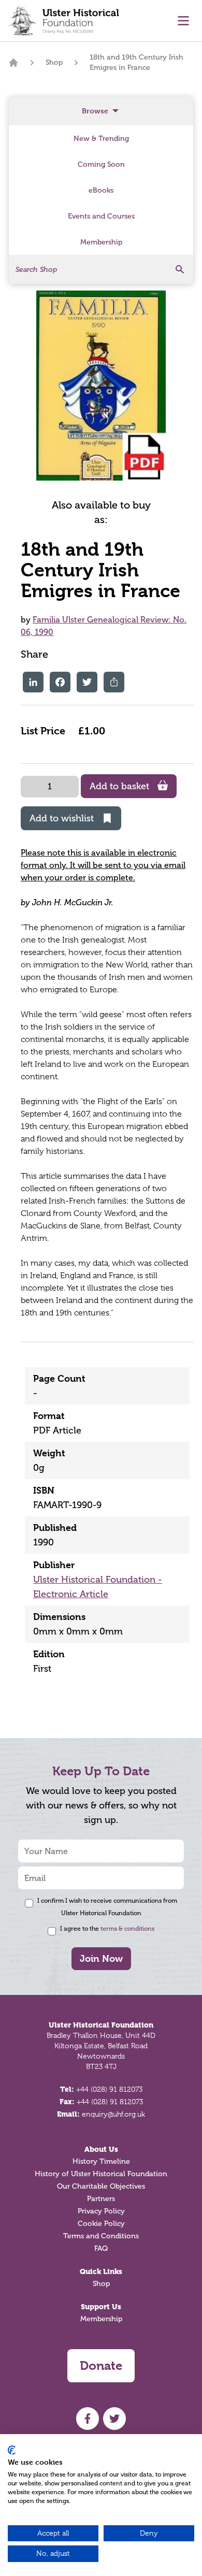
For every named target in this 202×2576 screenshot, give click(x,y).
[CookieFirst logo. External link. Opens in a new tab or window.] (12, 2450)
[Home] (13, 63)
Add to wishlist (62, 818)
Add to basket (119, 786)
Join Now (101, 1958)
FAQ (101, 2248)
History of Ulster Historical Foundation (101, 2174)
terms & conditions (127, 1929)
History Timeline (101, 2161)
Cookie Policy (101, 2224)
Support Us (101, 2307)
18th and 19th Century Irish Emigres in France (136, 62)
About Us (101, 2149)
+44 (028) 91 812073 (109, 2089)
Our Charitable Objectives (101, 2186)
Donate (101, 2366)
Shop (54, 62)
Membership (101, 2319)
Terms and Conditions (101, 2236)
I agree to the (107, 1929)
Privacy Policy (101, 2211)
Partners (101, 2199)
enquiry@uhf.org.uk (113, 2114)
